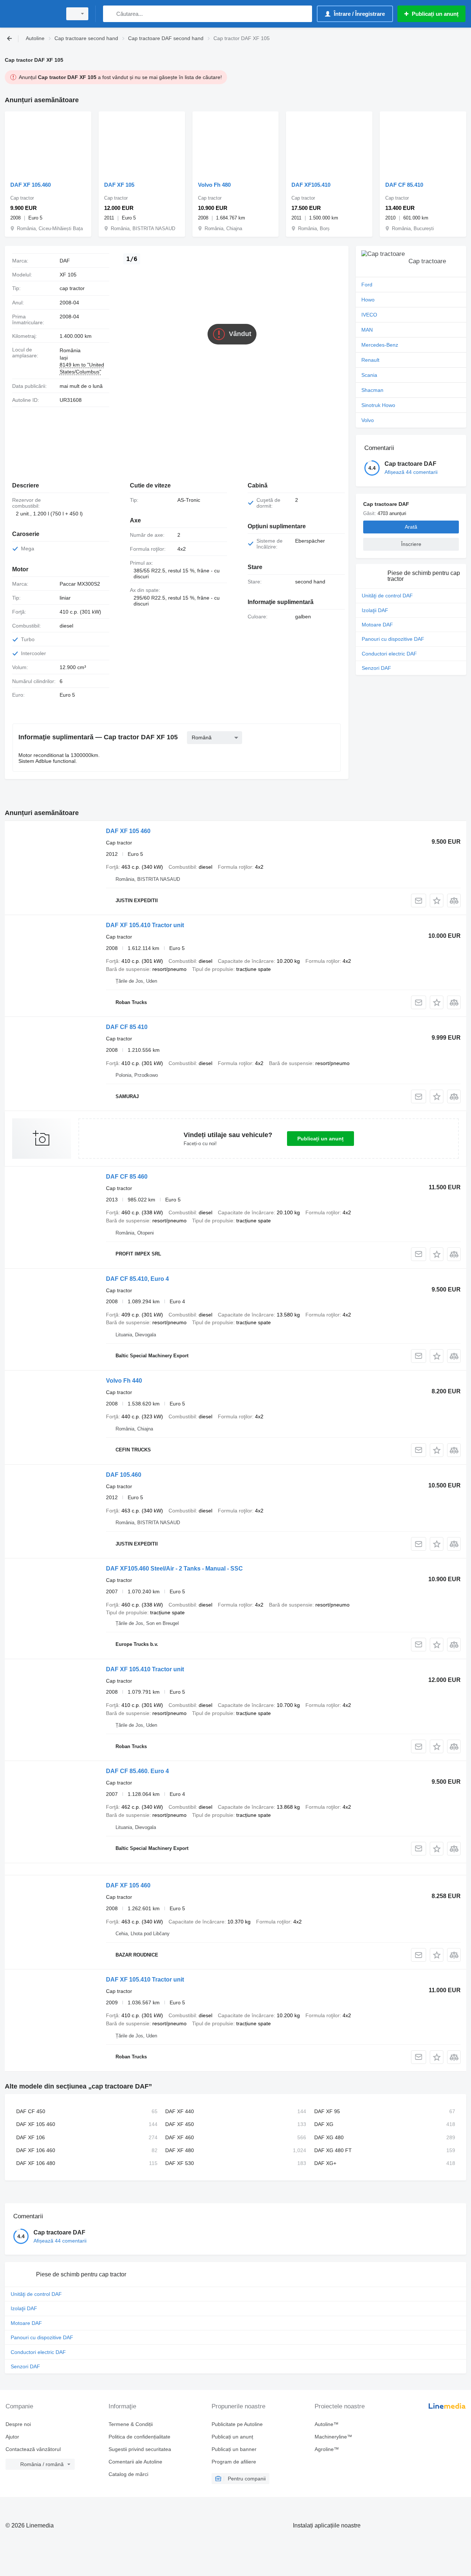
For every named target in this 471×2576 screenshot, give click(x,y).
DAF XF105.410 (311, 185)
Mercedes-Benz (380, 345)
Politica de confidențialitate (139, 2437)
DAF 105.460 (124, 1475)
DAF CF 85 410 (127, 1027)
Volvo (368, 420)
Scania (369, 375)
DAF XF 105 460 (128, 831)
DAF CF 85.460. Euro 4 (137, 1771)
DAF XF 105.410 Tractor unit (145, 925)
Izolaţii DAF (375, 610)
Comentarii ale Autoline (135, 2462)
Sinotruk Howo (378, 405)
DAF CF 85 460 (127, 1177)
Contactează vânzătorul (33, 2449)
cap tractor (72, 288)
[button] (437, 901)
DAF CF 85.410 (404, 185)
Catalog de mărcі (128, 2474)
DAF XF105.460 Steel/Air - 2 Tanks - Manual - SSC (174, 1569)
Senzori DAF (376, 668)
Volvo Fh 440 (124, 1381)
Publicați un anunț (321, 1139)
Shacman (372, 390)
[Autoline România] (31, 14)
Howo (368, 300)
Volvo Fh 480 (214, 185)
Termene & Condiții (131, 2424)
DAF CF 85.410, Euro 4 (137, 1279)
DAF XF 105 (119, 185)
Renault (370, 360)
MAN (367, 330)
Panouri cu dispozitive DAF (393, 639)
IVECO (369, 315)
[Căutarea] (110, 14)
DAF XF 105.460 (31, 185)
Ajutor (12, 2437)
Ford (367, 285)
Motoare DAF (377, 625)
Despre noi (18, 2424)
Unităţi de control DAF (387, 596)
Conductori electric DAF (389, 654)
